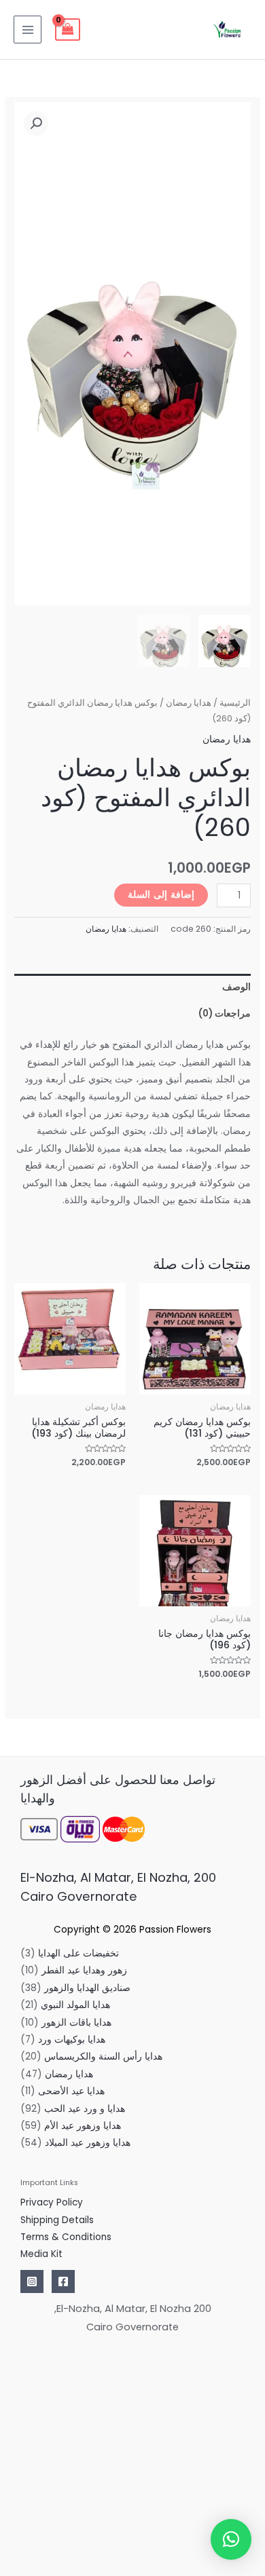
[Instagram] (32, 2281)
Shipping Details (57, 2220)
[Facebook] (63, 2281)
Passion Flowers (175, 1930)
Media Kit (41, 2254)
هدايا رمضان (189, 703)
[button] (36, 124)
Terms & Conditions (66, 2237)
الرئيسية (235, 703)
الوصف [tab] (236, 987)
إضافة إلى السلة (161, 895)
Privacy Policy (52, 2202)
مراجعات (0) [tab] (225, 1014)
